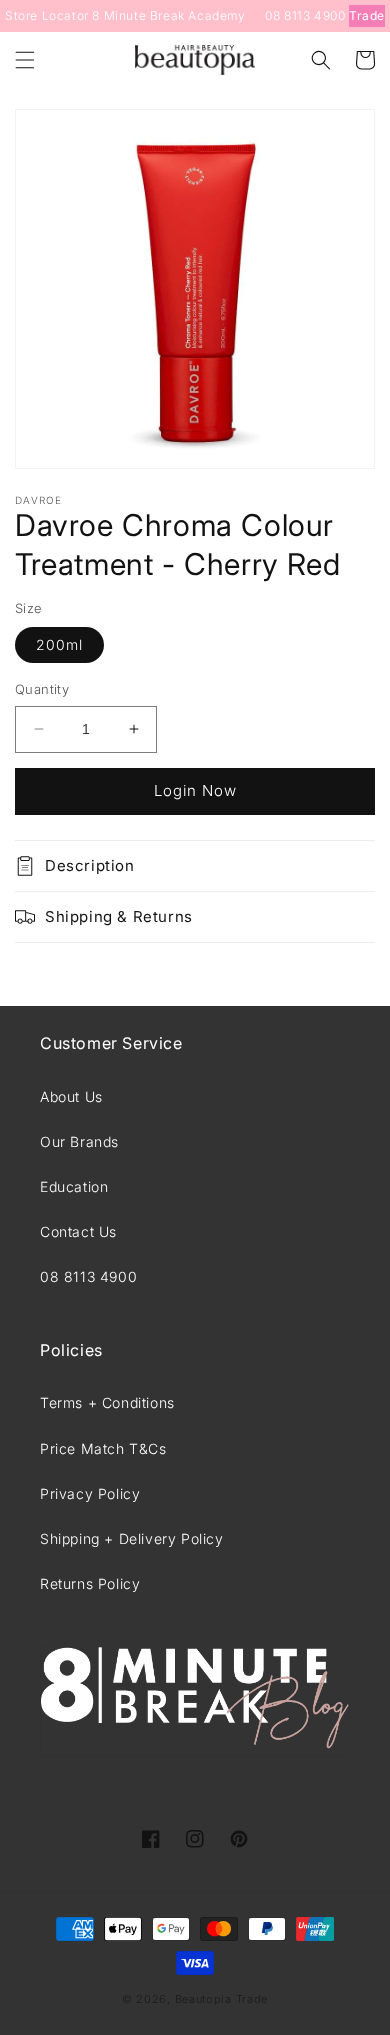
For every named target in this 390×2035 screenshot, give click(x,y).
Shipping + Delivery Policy (132, 1538)
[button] (25, 60)
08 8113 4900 (305, 15)
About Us (71, 1096)
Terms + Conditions (107, 1402)
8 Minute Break (138, 15)
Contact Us (78, 1231)
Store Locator (47, 15)
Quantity (42, 689)
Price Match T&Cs (103, 1448)
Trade (367, 15)
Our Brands (79, 1141)
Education (74, 1186)
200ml (59, 644)
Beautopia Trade (222, 1999)
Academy (216, 15)
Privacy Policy (90, 1493)
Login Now (195, 790)
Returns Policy (90, 1583)
